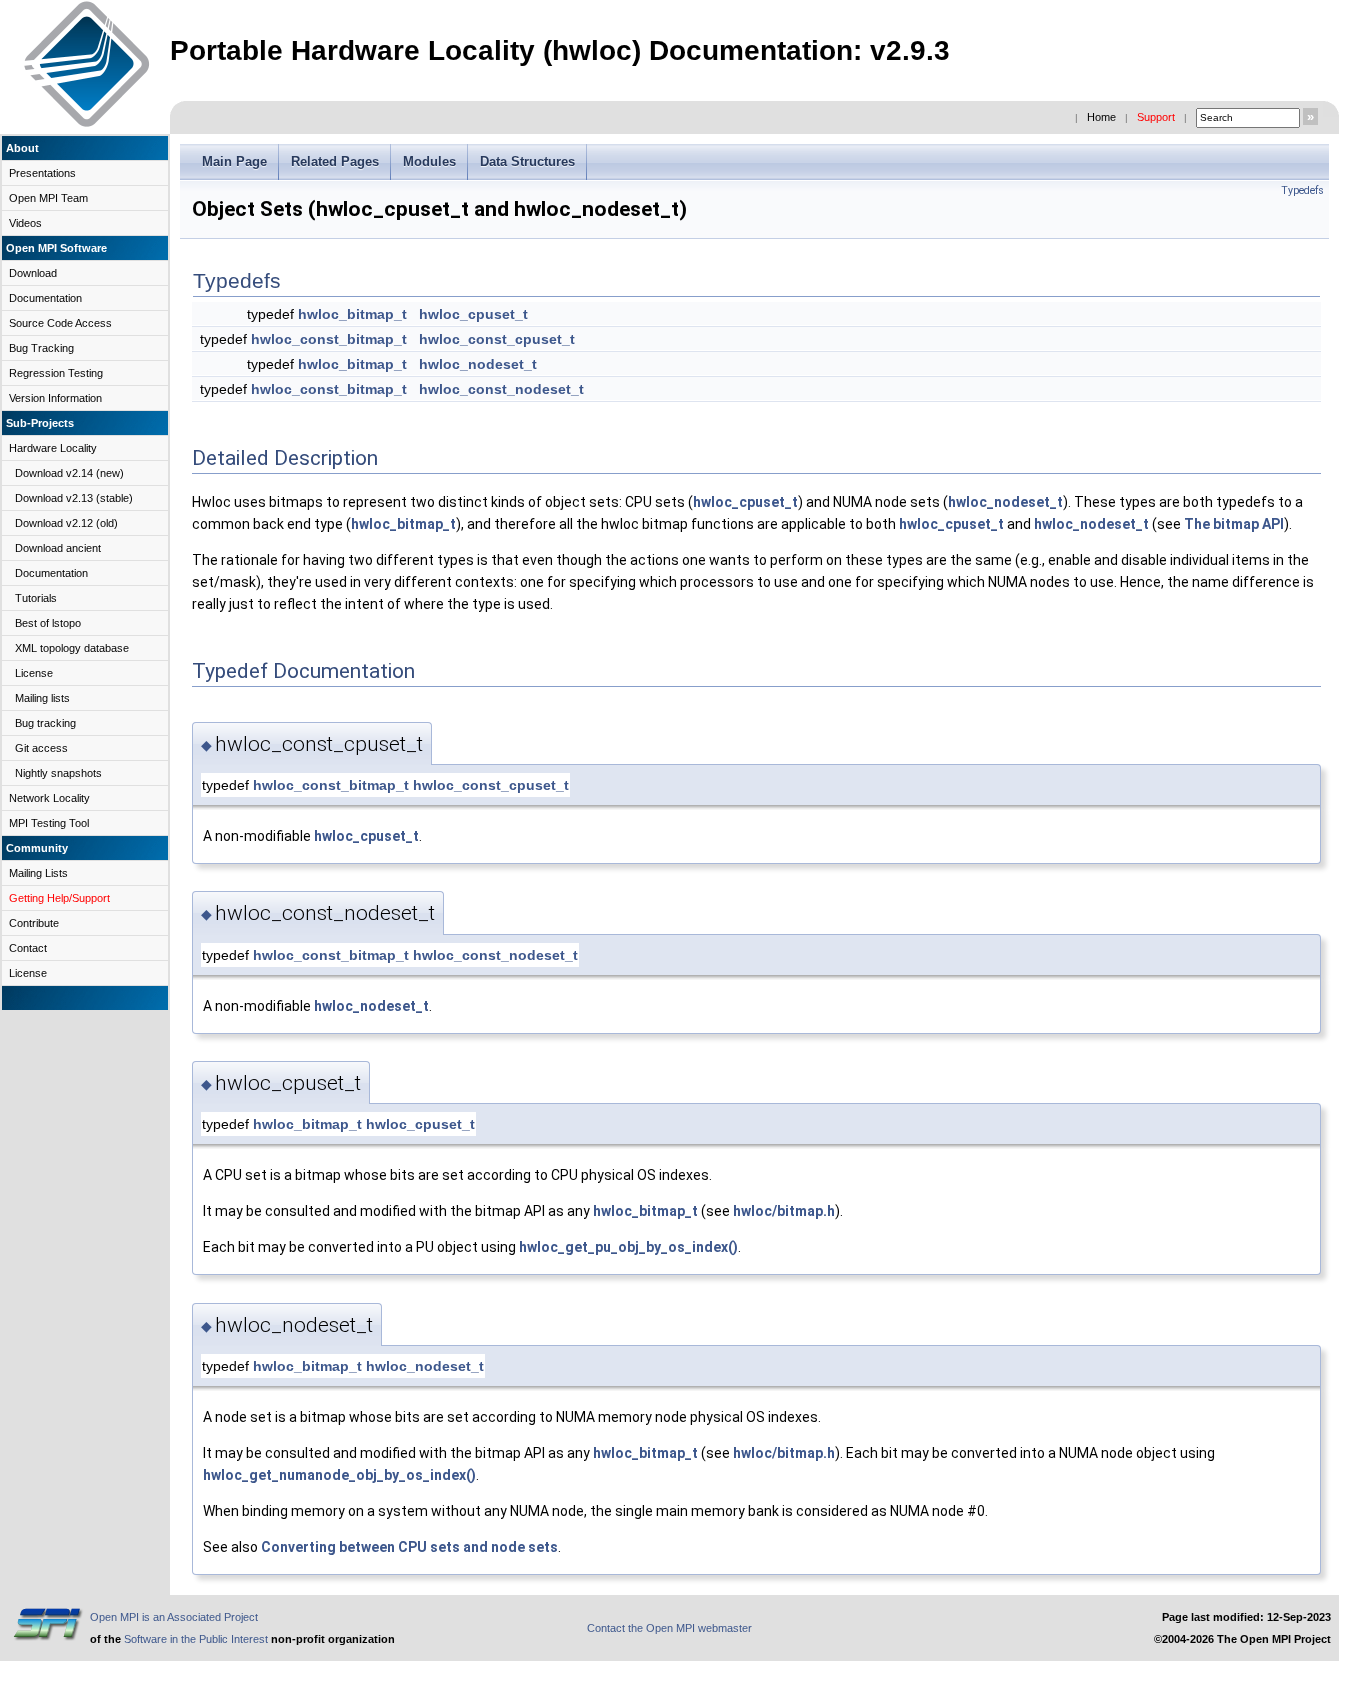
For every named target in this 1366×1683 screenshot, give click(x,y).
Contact (28, 948)
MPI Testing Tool (49, 823)
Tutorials (36, 598)
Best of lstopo (48, 623)
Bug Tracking (41, 348)
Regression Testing (56, 373)
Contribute (34, 923)
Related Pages (335, 161)
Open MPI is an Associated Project (174, 1617)
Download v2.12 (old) (66, 523)
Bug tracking (45, 723)
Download (33, 273)
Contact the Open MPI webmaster (669, 1628)
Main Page (234, 161)
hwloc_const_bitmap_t (329, 339)
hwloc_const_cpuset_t (497, 339)
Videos (25, 223)
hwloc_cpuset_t (473, 314)
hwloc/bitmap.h (784, 1211)
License (34, 673)
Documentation (45, 298)
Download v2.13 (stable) (74, 498)
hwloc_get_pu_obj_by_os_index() (628, 1247)
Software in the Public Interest (196, 1639)
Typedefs (1302, 190)
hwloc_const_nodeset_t (501, 389)
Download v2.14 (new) (69, 473)
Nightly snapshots (58, 773)
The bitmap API (1234, 524)
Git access (41, 748)
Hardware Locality (53, 448)
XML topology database (72, 648)
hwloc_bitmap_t (352, 314)
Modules (429, 161)
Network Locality (49, 798)
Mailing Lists (38, 873)
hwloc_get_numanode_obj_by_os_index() (339, 1475)
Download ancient (58, 548)
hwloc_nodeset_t (478, 364)
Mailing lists (42, 698)
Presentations (42, 173)
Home (1101, 117)
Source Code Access (60, 323)
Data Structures (527, 161)
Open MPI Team (48, 198)
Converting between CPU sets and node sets (409, 1547)
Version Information (55, 398)
